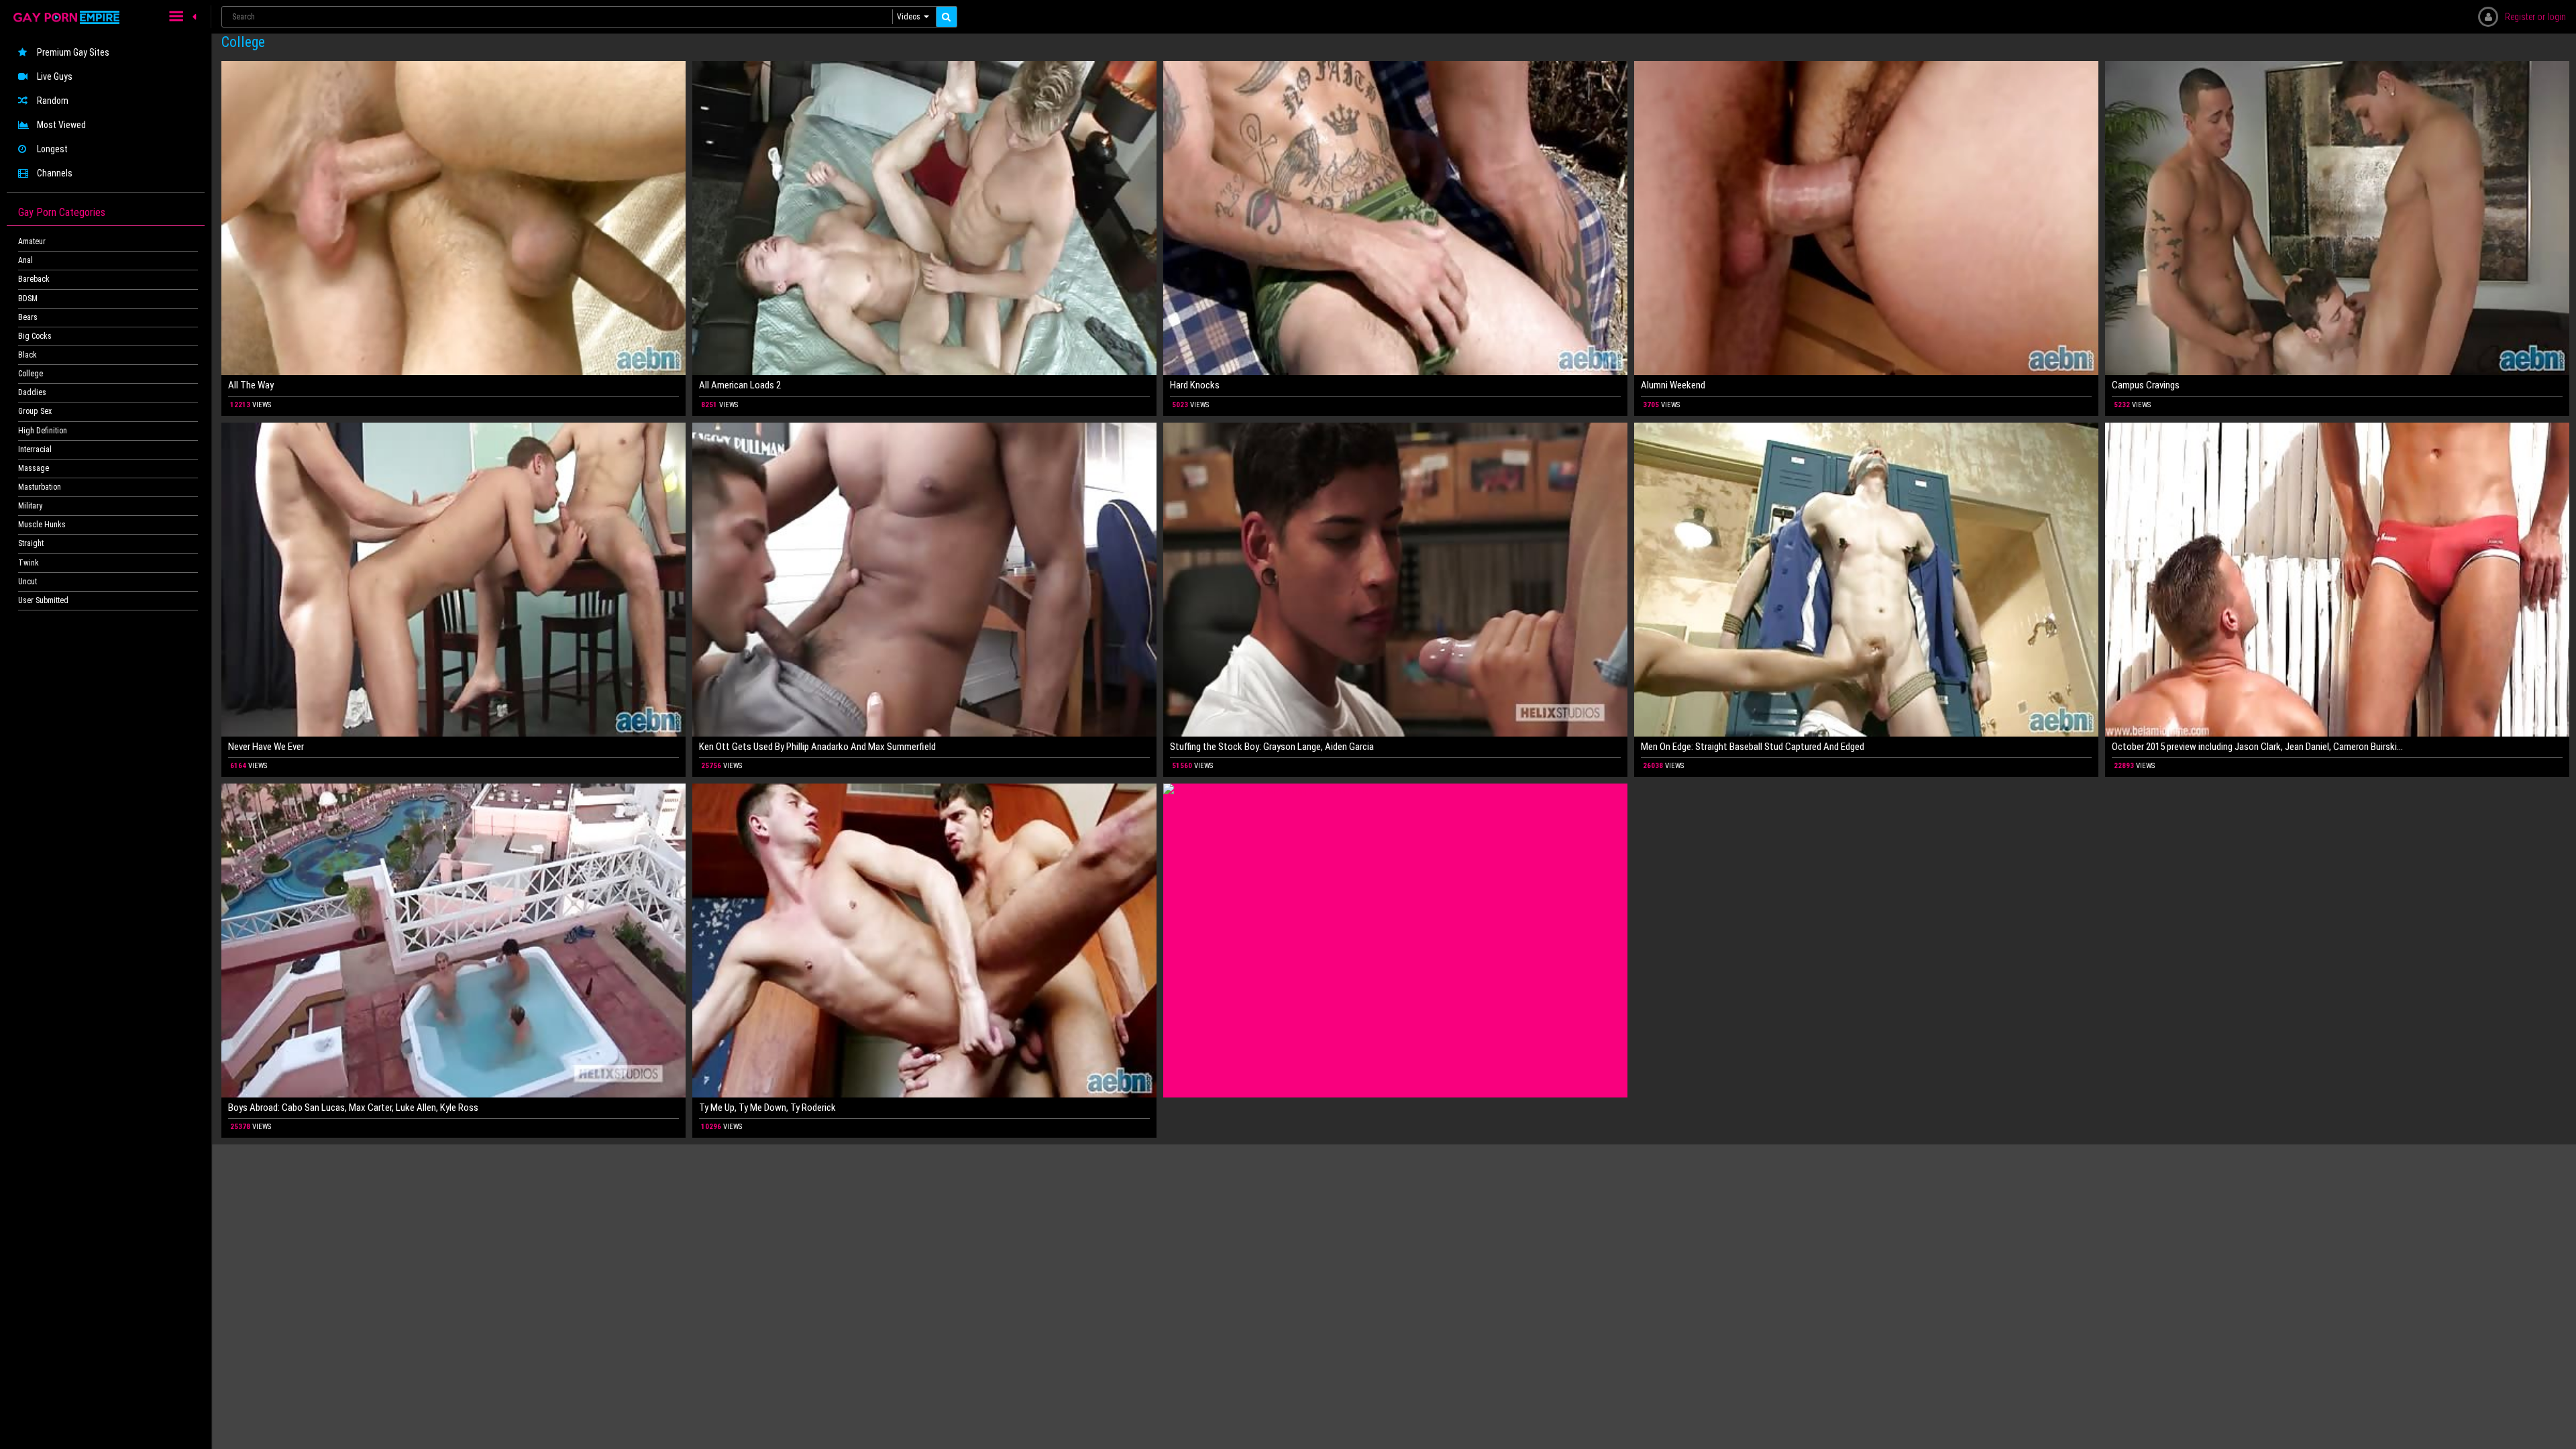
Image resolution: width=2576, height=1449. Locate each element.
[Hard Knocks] (1395, 218)
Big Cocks (35, 336)
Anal (25, 260)
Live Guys (55, 76)
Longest (52, 149)
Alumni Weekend (1673, 385)
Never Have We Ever (266, 747)
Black (28, 355)
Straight (31, 543)
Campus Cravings (2146, 385)
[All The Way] (453, 218)
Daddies (32, 392)
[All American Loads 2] (924, 218)
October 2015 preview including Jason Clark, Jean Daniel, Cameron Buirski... (2257, 747)
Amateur (32, 241)
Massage (34, 468)
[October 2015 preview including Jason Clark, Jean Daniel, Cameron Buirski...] (2337, 580)
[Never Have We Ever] (453, 580)
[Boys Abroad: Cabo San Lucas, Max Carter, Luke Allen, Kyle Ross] (453, 941)
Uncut (28, 582)
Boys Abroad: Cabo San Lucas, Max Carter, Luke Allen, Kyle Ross (353, 1108)
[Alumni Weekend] (1866, 218)
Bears (28, 317)
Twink (29, 563)
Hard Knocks (1195, 385)
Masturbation (40, 487)
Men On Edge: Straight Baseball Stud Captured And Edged (1753, 747)
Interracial (35, 449)
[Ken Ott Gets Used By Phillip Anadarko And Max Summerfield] (924, 580)
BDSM (28, 299)
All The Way (251, 385)
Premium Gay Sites (73, 52)
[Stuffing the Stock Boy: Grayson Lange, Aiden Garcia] (1395, 580)
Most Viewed (61, 125)
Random (53, 101)
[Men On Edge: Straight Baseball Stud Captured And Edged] (1866, 580)
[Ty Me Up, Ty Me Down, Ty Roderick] (924, 941)
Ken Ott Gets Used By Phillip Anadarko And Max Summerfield (817, 747)
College (31, 374)
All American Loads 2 (740, 385)
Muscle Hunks (42, 525)
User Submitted (43, 600)
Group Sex (35, 411)
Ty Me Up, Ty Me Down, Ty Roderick (767, 1108)
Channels (55, 173)
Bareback (34, 279)
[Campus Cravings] (2337, 218)
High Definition (43, 431)
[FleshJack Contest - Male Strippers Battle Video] (1395, 941)
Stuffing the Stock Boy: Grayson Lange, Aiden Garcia (1272, 747)
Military (30, 506)
